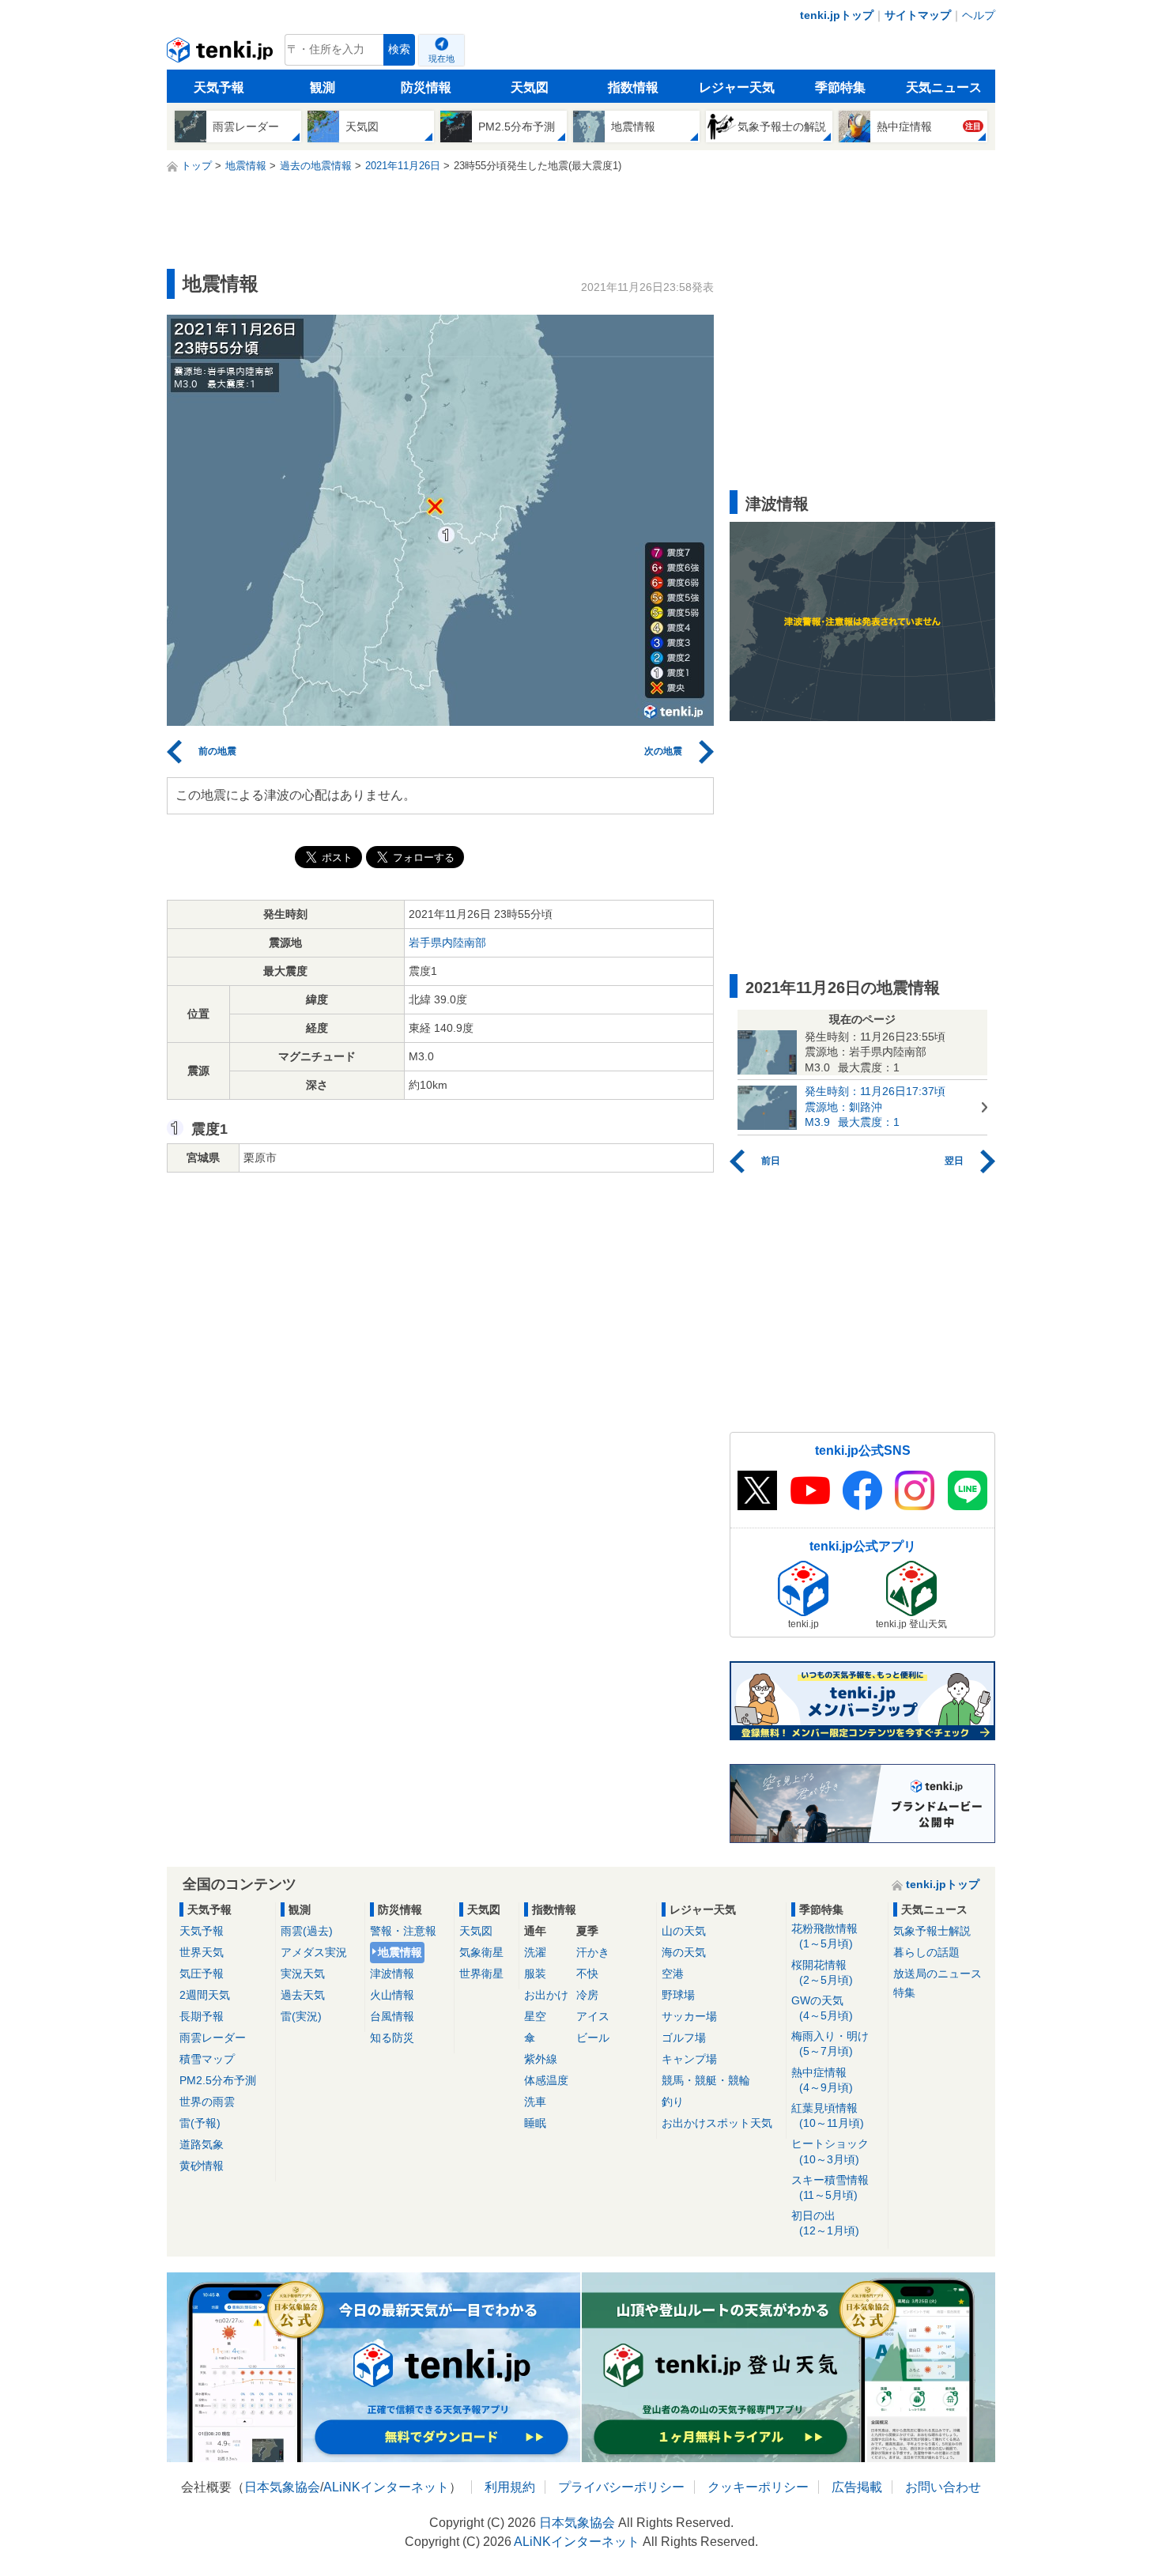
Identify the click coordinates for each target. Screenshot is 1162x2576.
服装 (535, 1974)
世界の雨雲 (207, 2102)
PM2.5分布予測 (218, 2080)
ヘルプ (979, 15)
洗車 (535, 2102)
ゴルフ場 (684, 2038)
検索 (399, 49)
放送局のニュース (938, 1974)
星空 (535, 2016)
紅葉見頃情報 (828, 2115)
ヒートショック (830, 2151)
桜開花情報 (822, 1972)
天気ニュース (944, 87)
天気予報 (219, 87)
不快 (587, 1974)
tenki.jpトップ (837, 15)
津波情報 (392, 1974)
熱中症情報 (822, 2080)
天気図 (530, 87)
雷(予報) (200, 2123)
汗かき (593, 1952)
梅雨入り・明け (830, 2043)
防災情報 (426, 87)
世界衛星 (481, 1974)
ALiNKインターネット (386, 2487)
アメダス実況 (314, 1952)
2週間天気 (205, 1995)
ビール (593, 2038)
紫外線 (541, 2059)
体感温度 (546, 2080)
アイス (593, 2016)
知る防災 (392, 2038)
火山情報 (392, 1995)
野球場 (678, 1995)
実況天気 (303, 1974)
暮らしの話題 (926, 1952)
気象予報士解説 (932, 1931)
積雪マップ (207, 2059)
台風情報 (392, 2016)
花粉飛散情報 (824, 1936)
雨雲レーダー (213, 2038)
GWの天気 (822, 2008)
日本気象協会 (282, 2487)
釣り (673, 2102)
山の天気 (684, 1931)
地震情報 (400, 1952)
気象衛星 (481, 1952)
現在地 (441, 59)
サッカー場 (689, 2016)
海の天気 (684, 1952)
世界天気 (202, 1952)
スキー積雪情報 (830, 2187)
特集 (904, 1992)
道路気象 (202, 2144)
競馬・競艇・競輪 (706, 2080)
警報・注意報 (403, 1931)
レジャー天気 (737, 87)
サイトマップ (918, 15)
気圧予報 (202, 1974)
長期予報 (202, 2016)
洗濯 (535, 1952)
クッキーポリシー (758, 2487)
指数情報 (633, 87)
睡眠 (535, 2123)
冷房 (587, 1995)
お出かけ (546, 1995)
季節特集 (840, 87)
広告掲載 (857, 2487)
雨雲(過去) (307, 1931)
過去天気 (303, 1995)
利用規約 (510, 2487)
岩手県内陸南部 (447, 942)
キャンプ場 (689, 2059)
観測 (323, 87)
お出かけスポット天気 (717, 2123)
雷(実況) (301, 2016)
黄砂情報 (202, 2166)
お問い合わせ (943, 2487)
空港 (673, 1974)
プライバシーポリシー (621, 2487)
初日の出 (825, 2223)
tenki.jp (222, 54)
